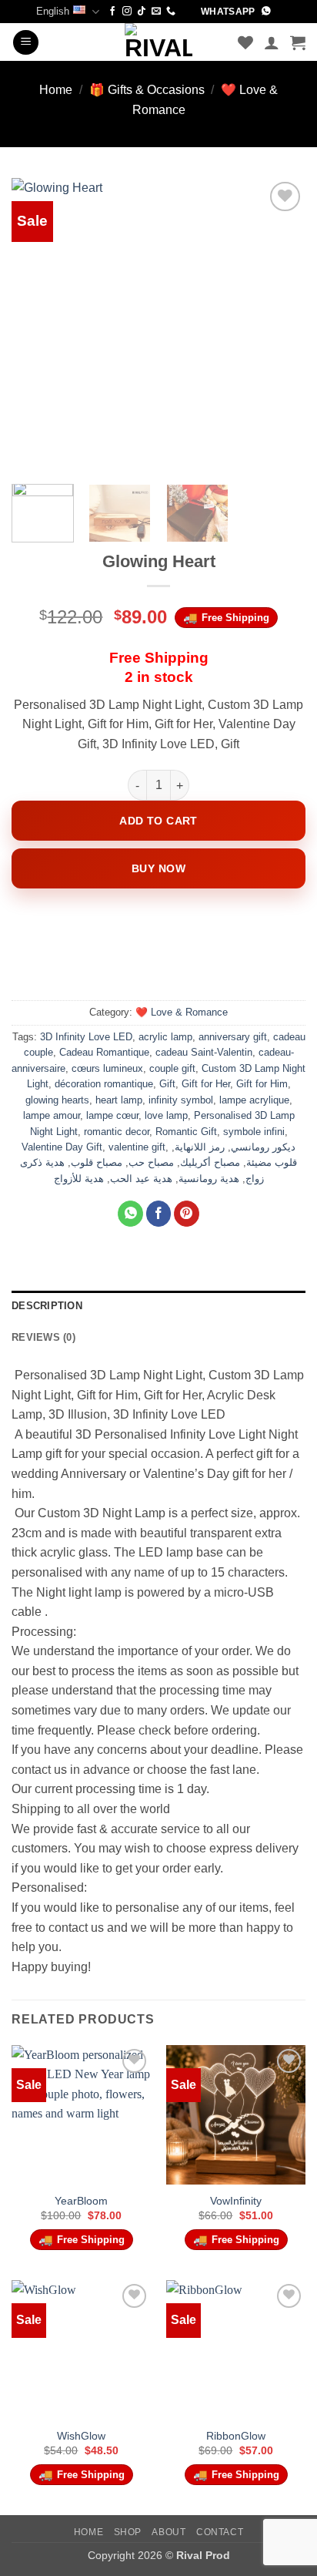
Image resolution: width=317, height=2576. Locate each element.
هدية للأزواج (79, 1179)
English (53, 11)
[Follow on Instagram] (127, 12)
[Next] (280, 324)
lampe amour (52, 1115)
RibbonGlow (236, 2436)
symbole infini (254, 1132)
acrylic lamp (165, 1037)
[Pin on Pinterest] (187, 1214)
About (169, 2532)
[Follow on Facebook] (112, 12)
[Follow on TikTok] (142, 12)
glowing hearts (57, 1100)
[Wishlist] (245, 42)
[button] (26, 43)
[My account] (272, 42)
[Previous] (37, 324)
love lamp (166, 1115)
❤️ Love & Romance (182, 1012)
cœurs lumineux (107, 1068)
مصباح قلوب (97, 1162)
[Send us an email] (156, 12)
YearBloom (81, 2201)
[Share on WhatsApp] (130, 1214)
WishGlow (81, 2436)
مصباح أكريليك (210, 1162)
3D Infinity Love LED (86, 1037)
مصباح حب (151, 1162)
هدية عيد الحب (141, 1179)
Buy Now (158, 868)
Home (56, 90)
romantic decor (117, 1132)
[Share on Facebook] (159, 1214)
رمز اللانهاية (200, 1147)
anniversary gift (233, 1037)
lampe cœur (112, 1115)
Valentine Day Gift (62, 1147)
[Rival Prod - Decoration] (158, 42)
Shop (128, 2532)
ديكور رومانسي (263, 1147)
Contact (220, 2532)
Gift (167, 1084)
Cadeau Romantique (104, 1052)
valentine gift (137, 1147)
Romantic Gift (186, 1132)
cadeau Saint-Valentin (204, 1052)
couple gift (172, 1068)
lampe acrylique (254, 1100)
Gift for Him (262, 1084)
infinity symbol (181, 1100)
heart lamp (119, 1100)
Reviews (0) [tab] (43, 1337)
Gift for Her (206, 1084)
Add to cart (158, 821)
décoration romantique (104, 1084)
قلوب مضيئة (272, 1162)
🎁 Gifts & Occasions (147, 90)
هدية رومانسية (209, 1179)
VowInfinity (236, 2201)
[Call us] (171, 12)
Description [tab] (47, 1306)
